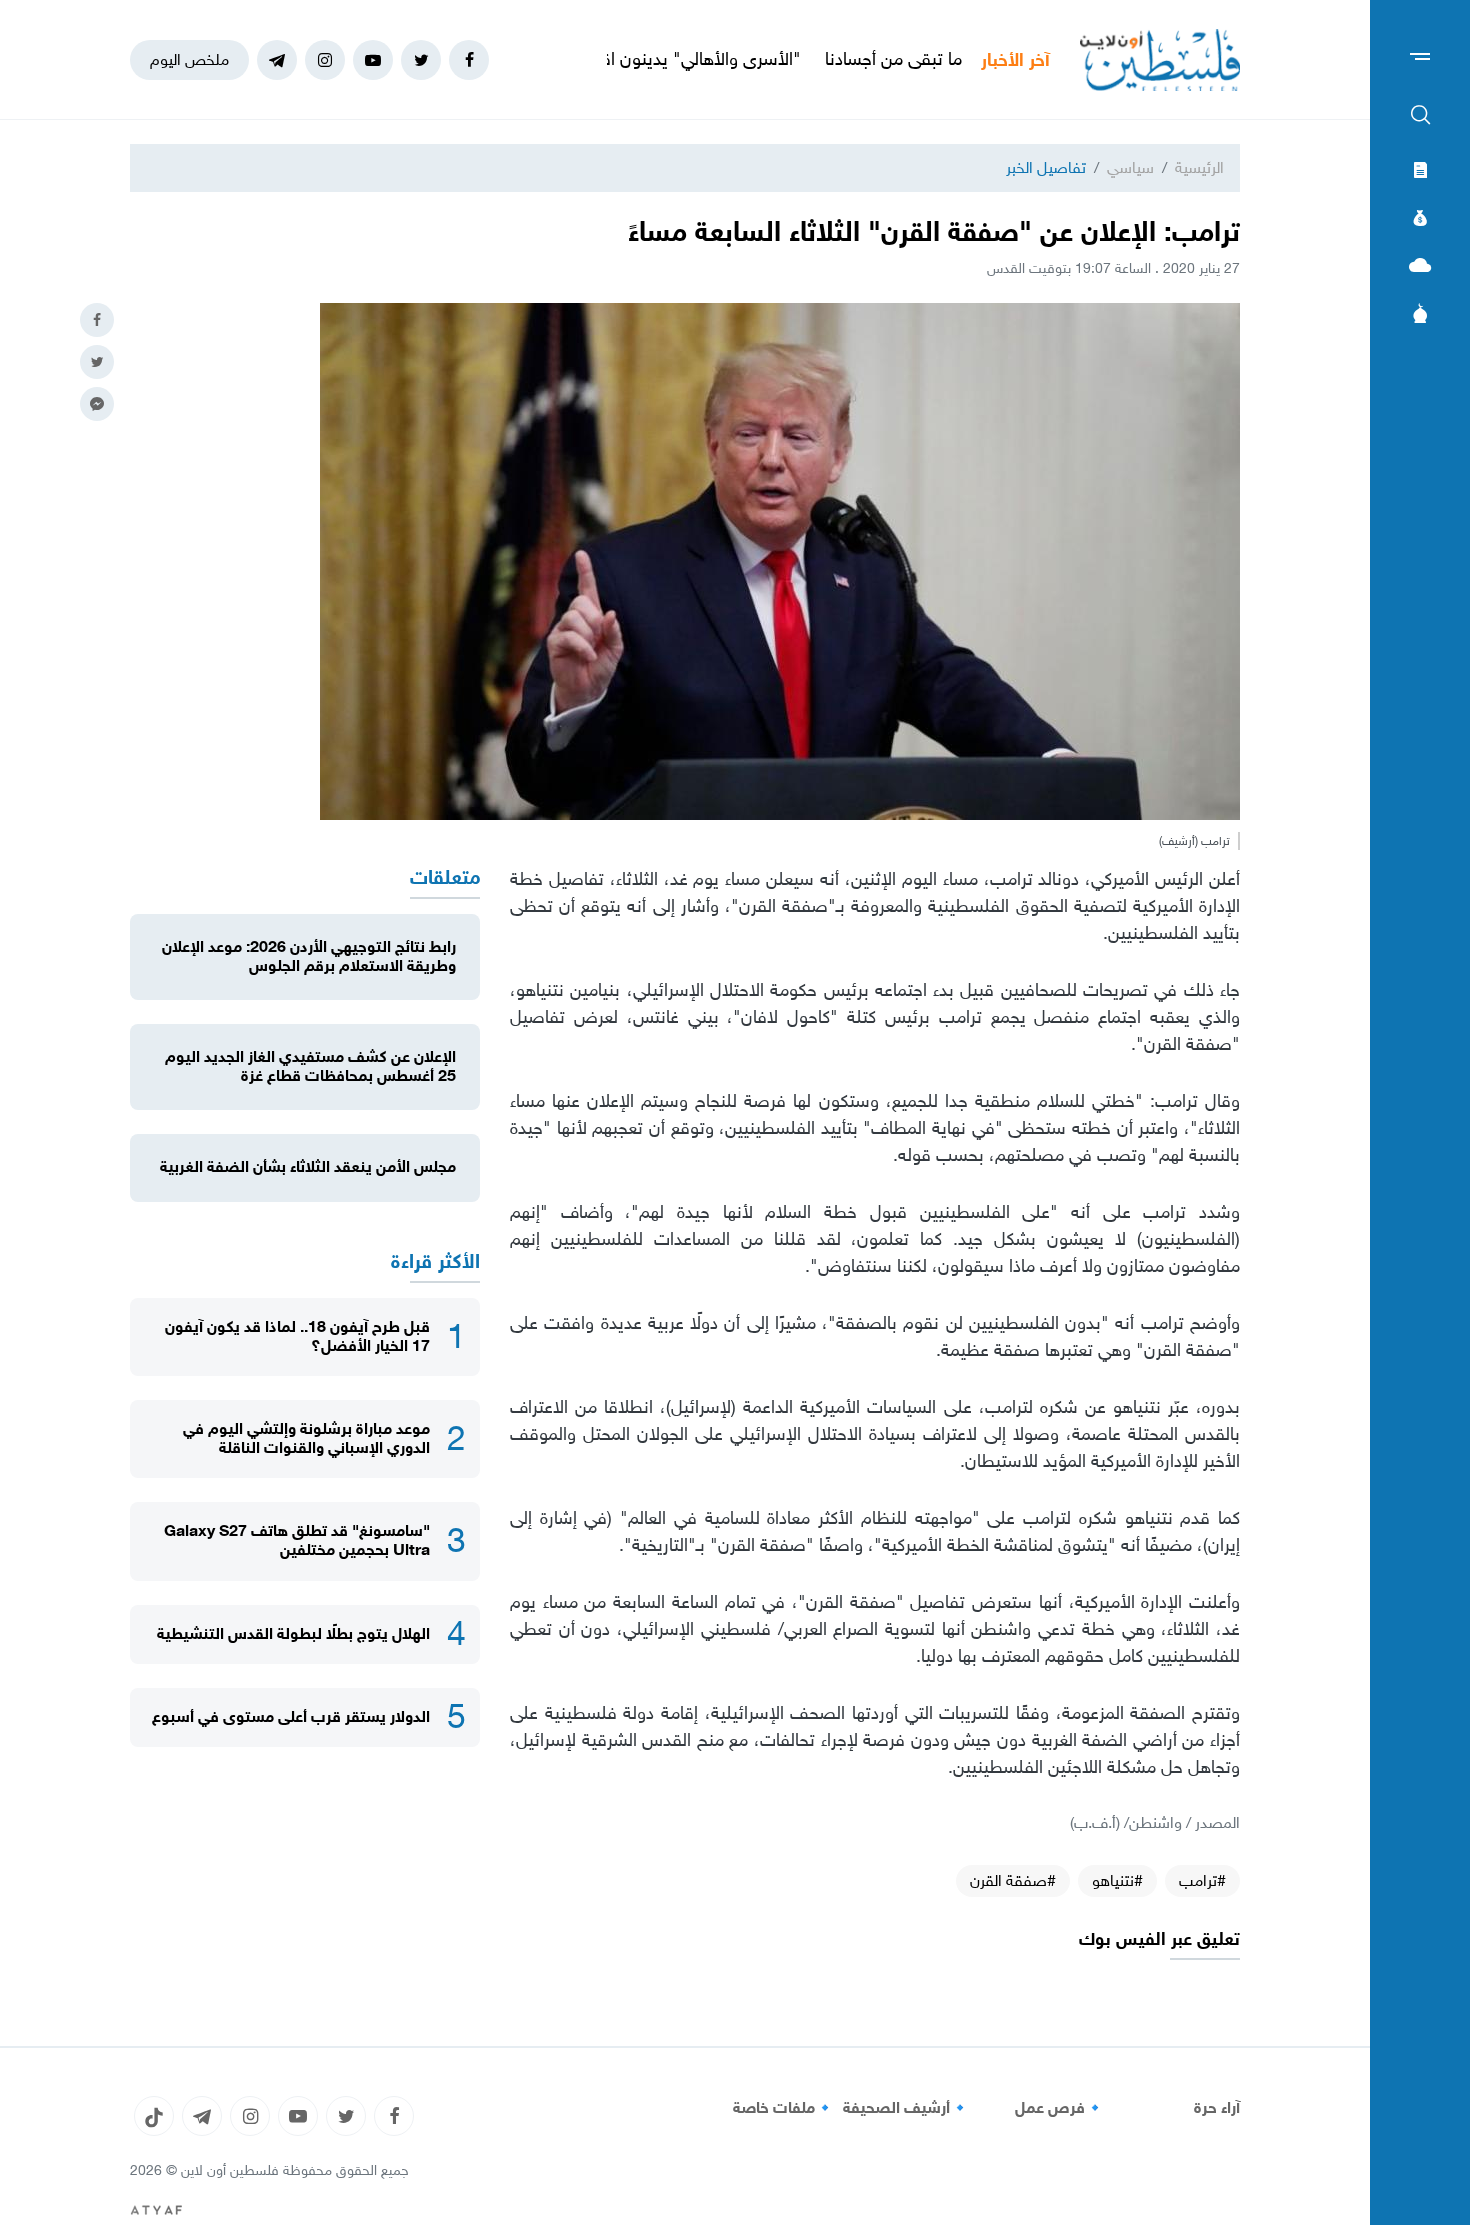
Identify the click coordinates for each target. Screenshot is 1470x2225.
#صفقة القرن (1013, 1880)
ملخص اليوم (189, 59)
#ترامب (1202, 1880)
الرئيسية (1199, 167)
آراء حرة (1217, 2108)
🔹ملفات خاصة (784, 2108)
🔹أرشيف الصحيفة (906, 2108)
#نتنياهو (1117, 1880)
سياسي (1130, 167)
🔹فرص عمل (1060, 2108)
